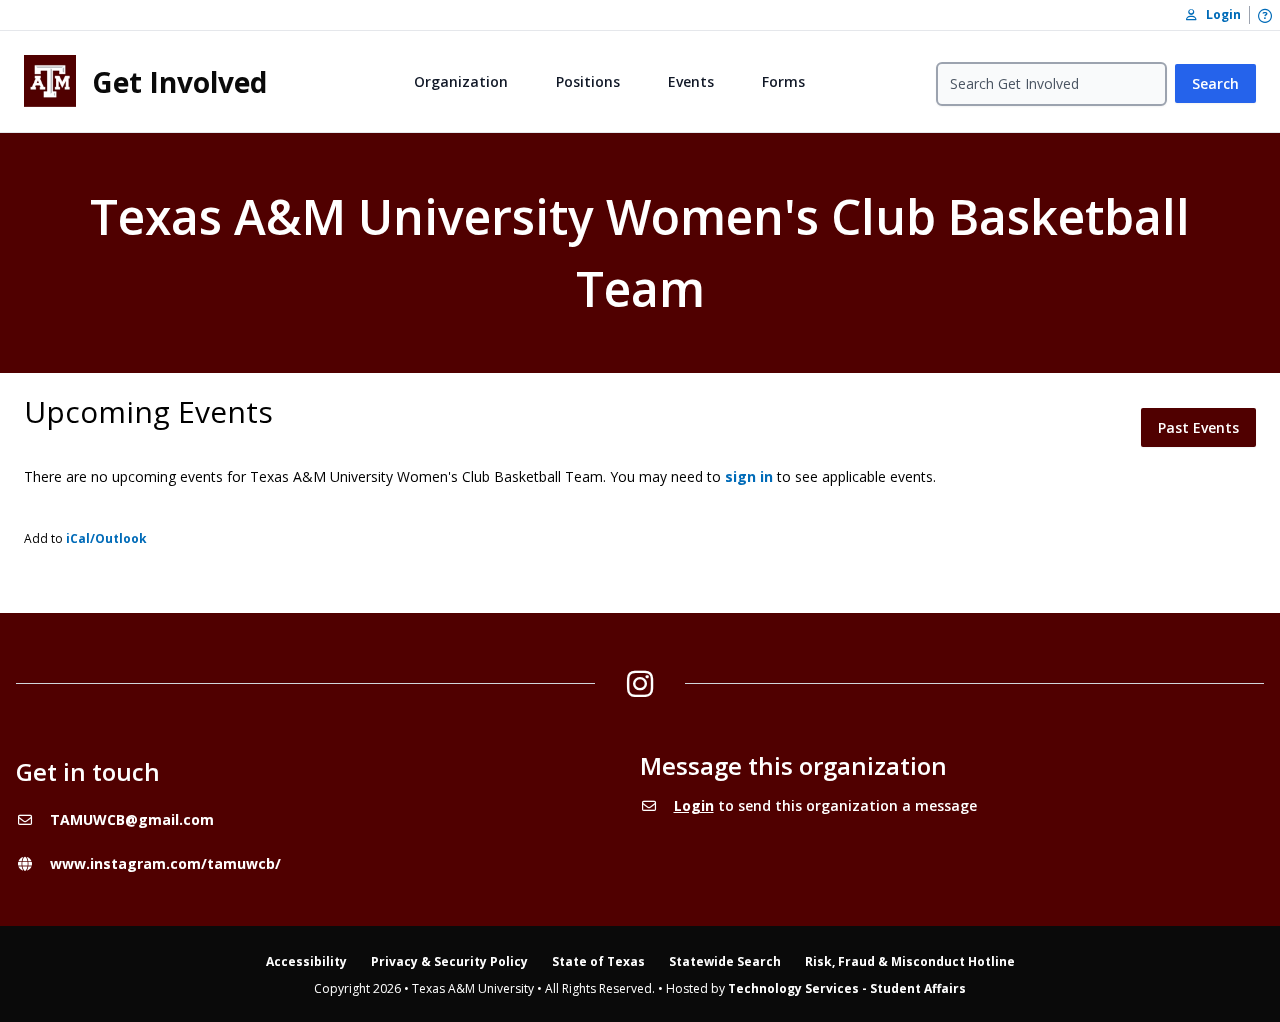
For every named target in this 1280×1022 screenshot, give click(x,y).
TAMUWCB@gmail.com (132, 819)
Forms (783, 81)
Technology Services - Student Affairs (847, 988)
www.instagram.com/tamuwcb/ (165, 863)
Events (691, 81)
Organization (461, 81)
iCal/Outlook (106, 538)
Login (694, 805)
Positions (588, 81)
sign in (749, 476)
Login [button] (1219, 14)
